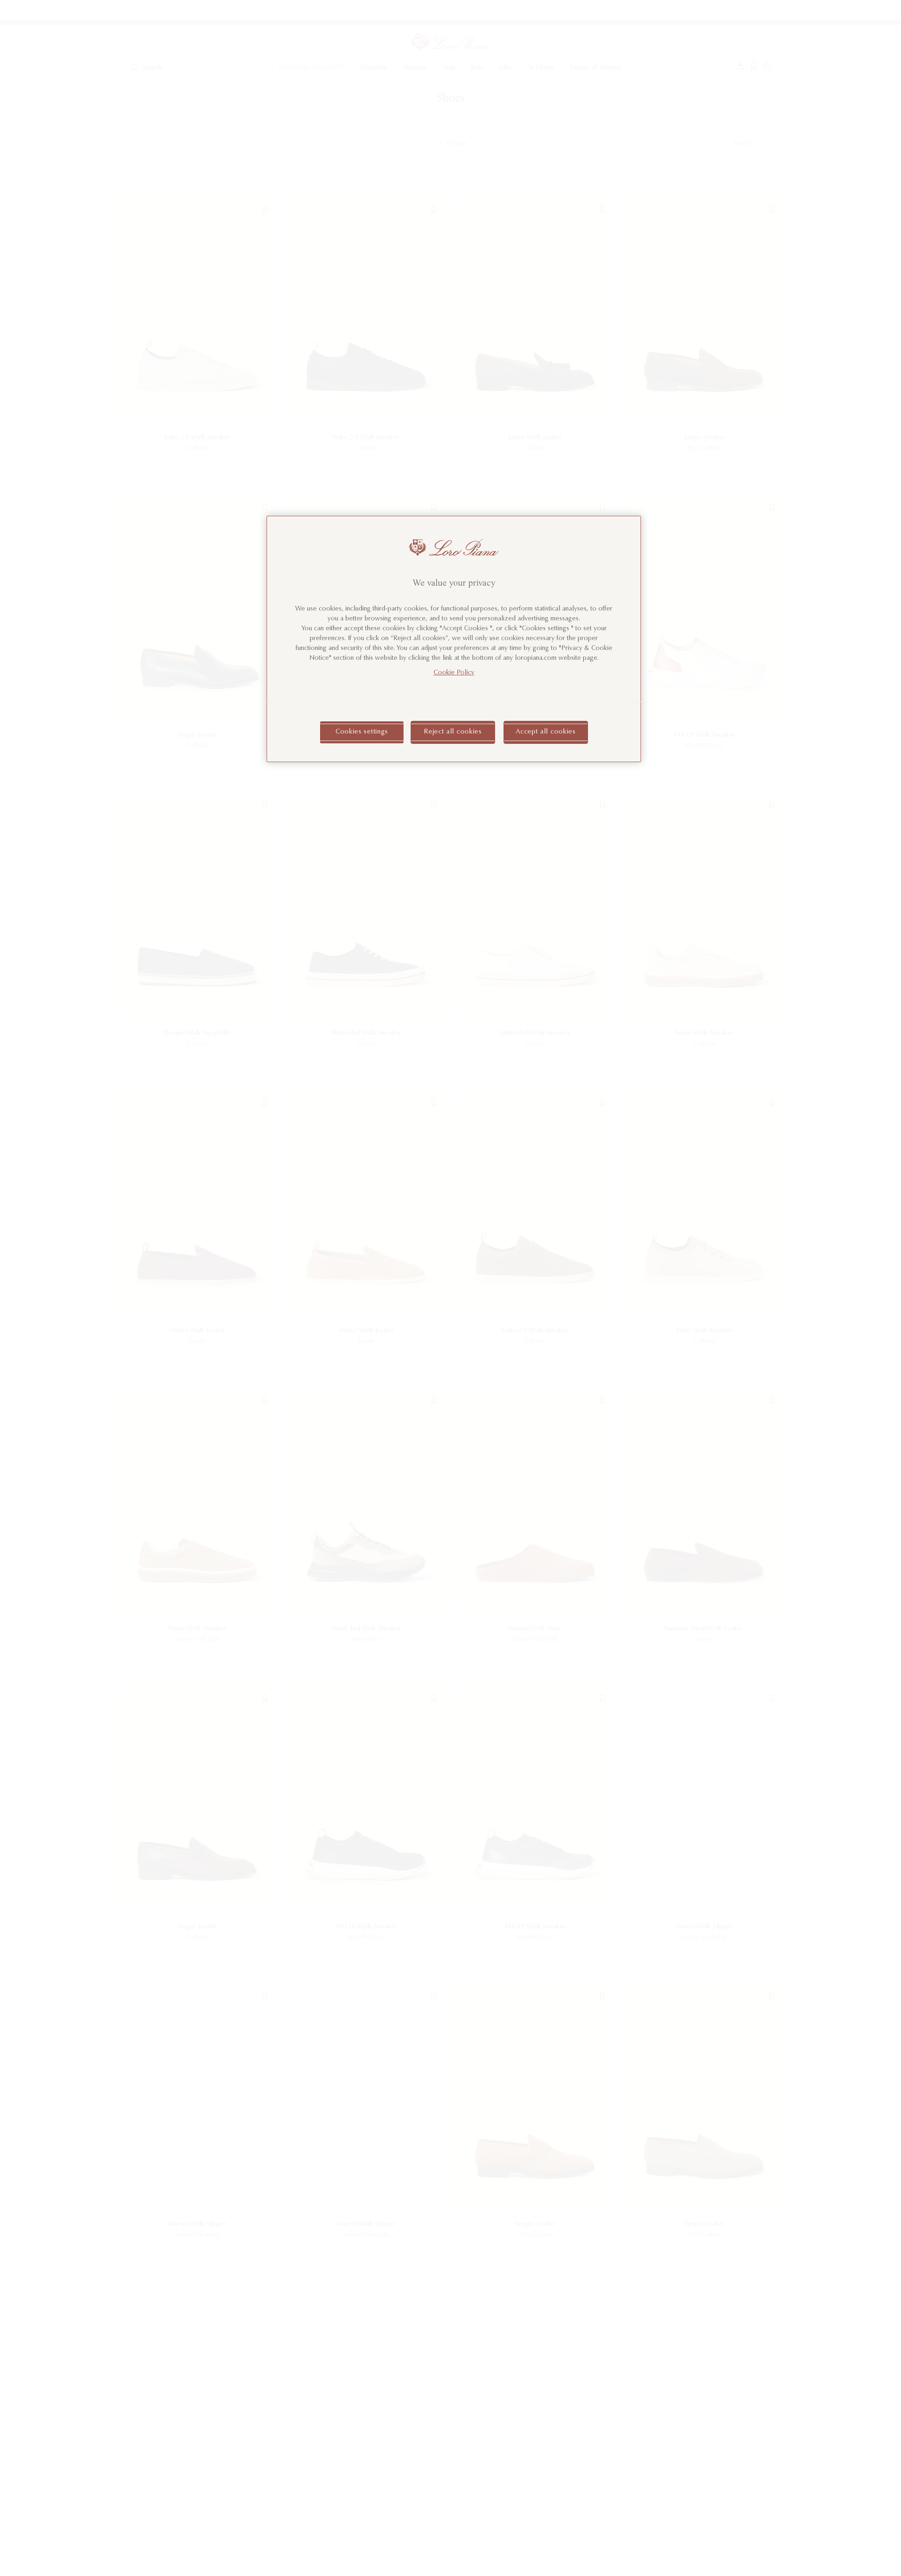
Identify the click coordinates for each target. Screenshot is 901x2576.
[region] (454, 639)
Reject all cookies (453, 732)
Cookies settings (362, 732)
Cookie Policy (454, 673)
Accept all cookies (546, 732)
